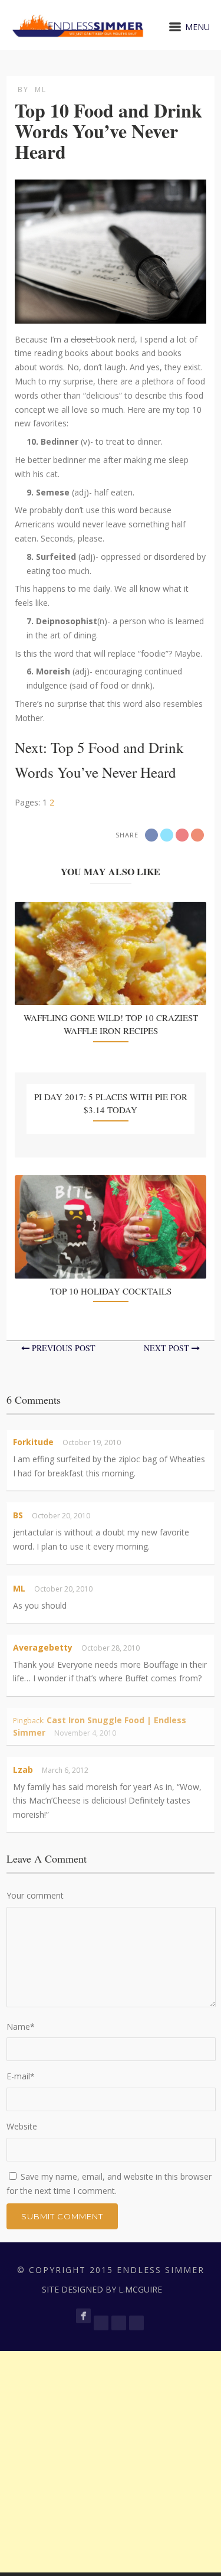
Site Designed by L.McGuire (102, 2289)
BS (18, 1515)
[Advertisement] (111, 2462)
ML (41, 89)
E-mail (21, 2076)
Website (22, 2126)
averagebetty (43, 1647)
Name (21, 2026)
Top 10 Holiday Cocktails (111, 1291)
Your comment (35, 1895)
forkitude (33, 1442)
